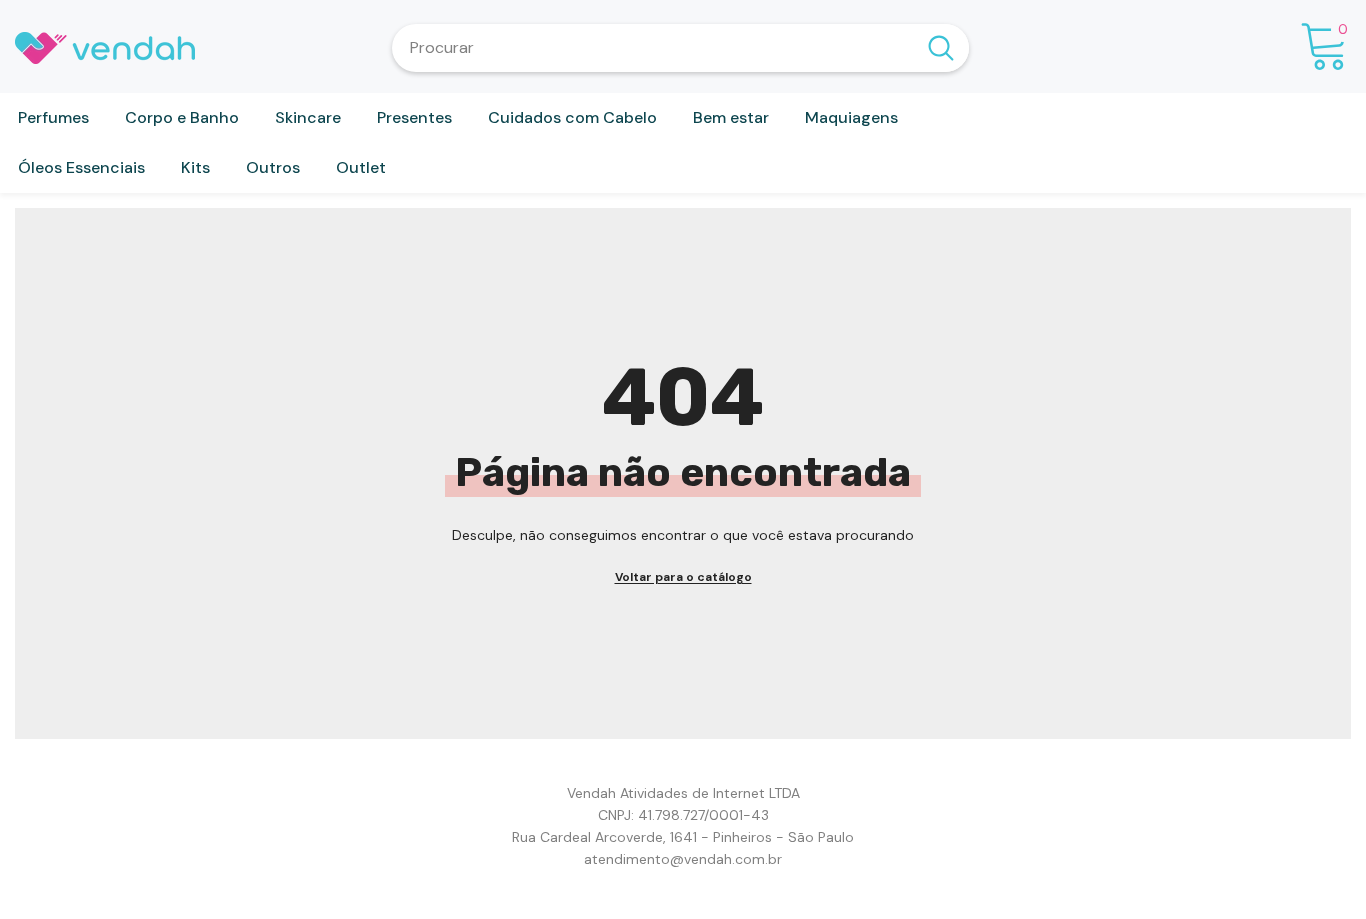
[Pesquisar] (680, 48)
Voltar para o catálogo (683, 577)
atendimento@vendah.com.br (683, 859)
